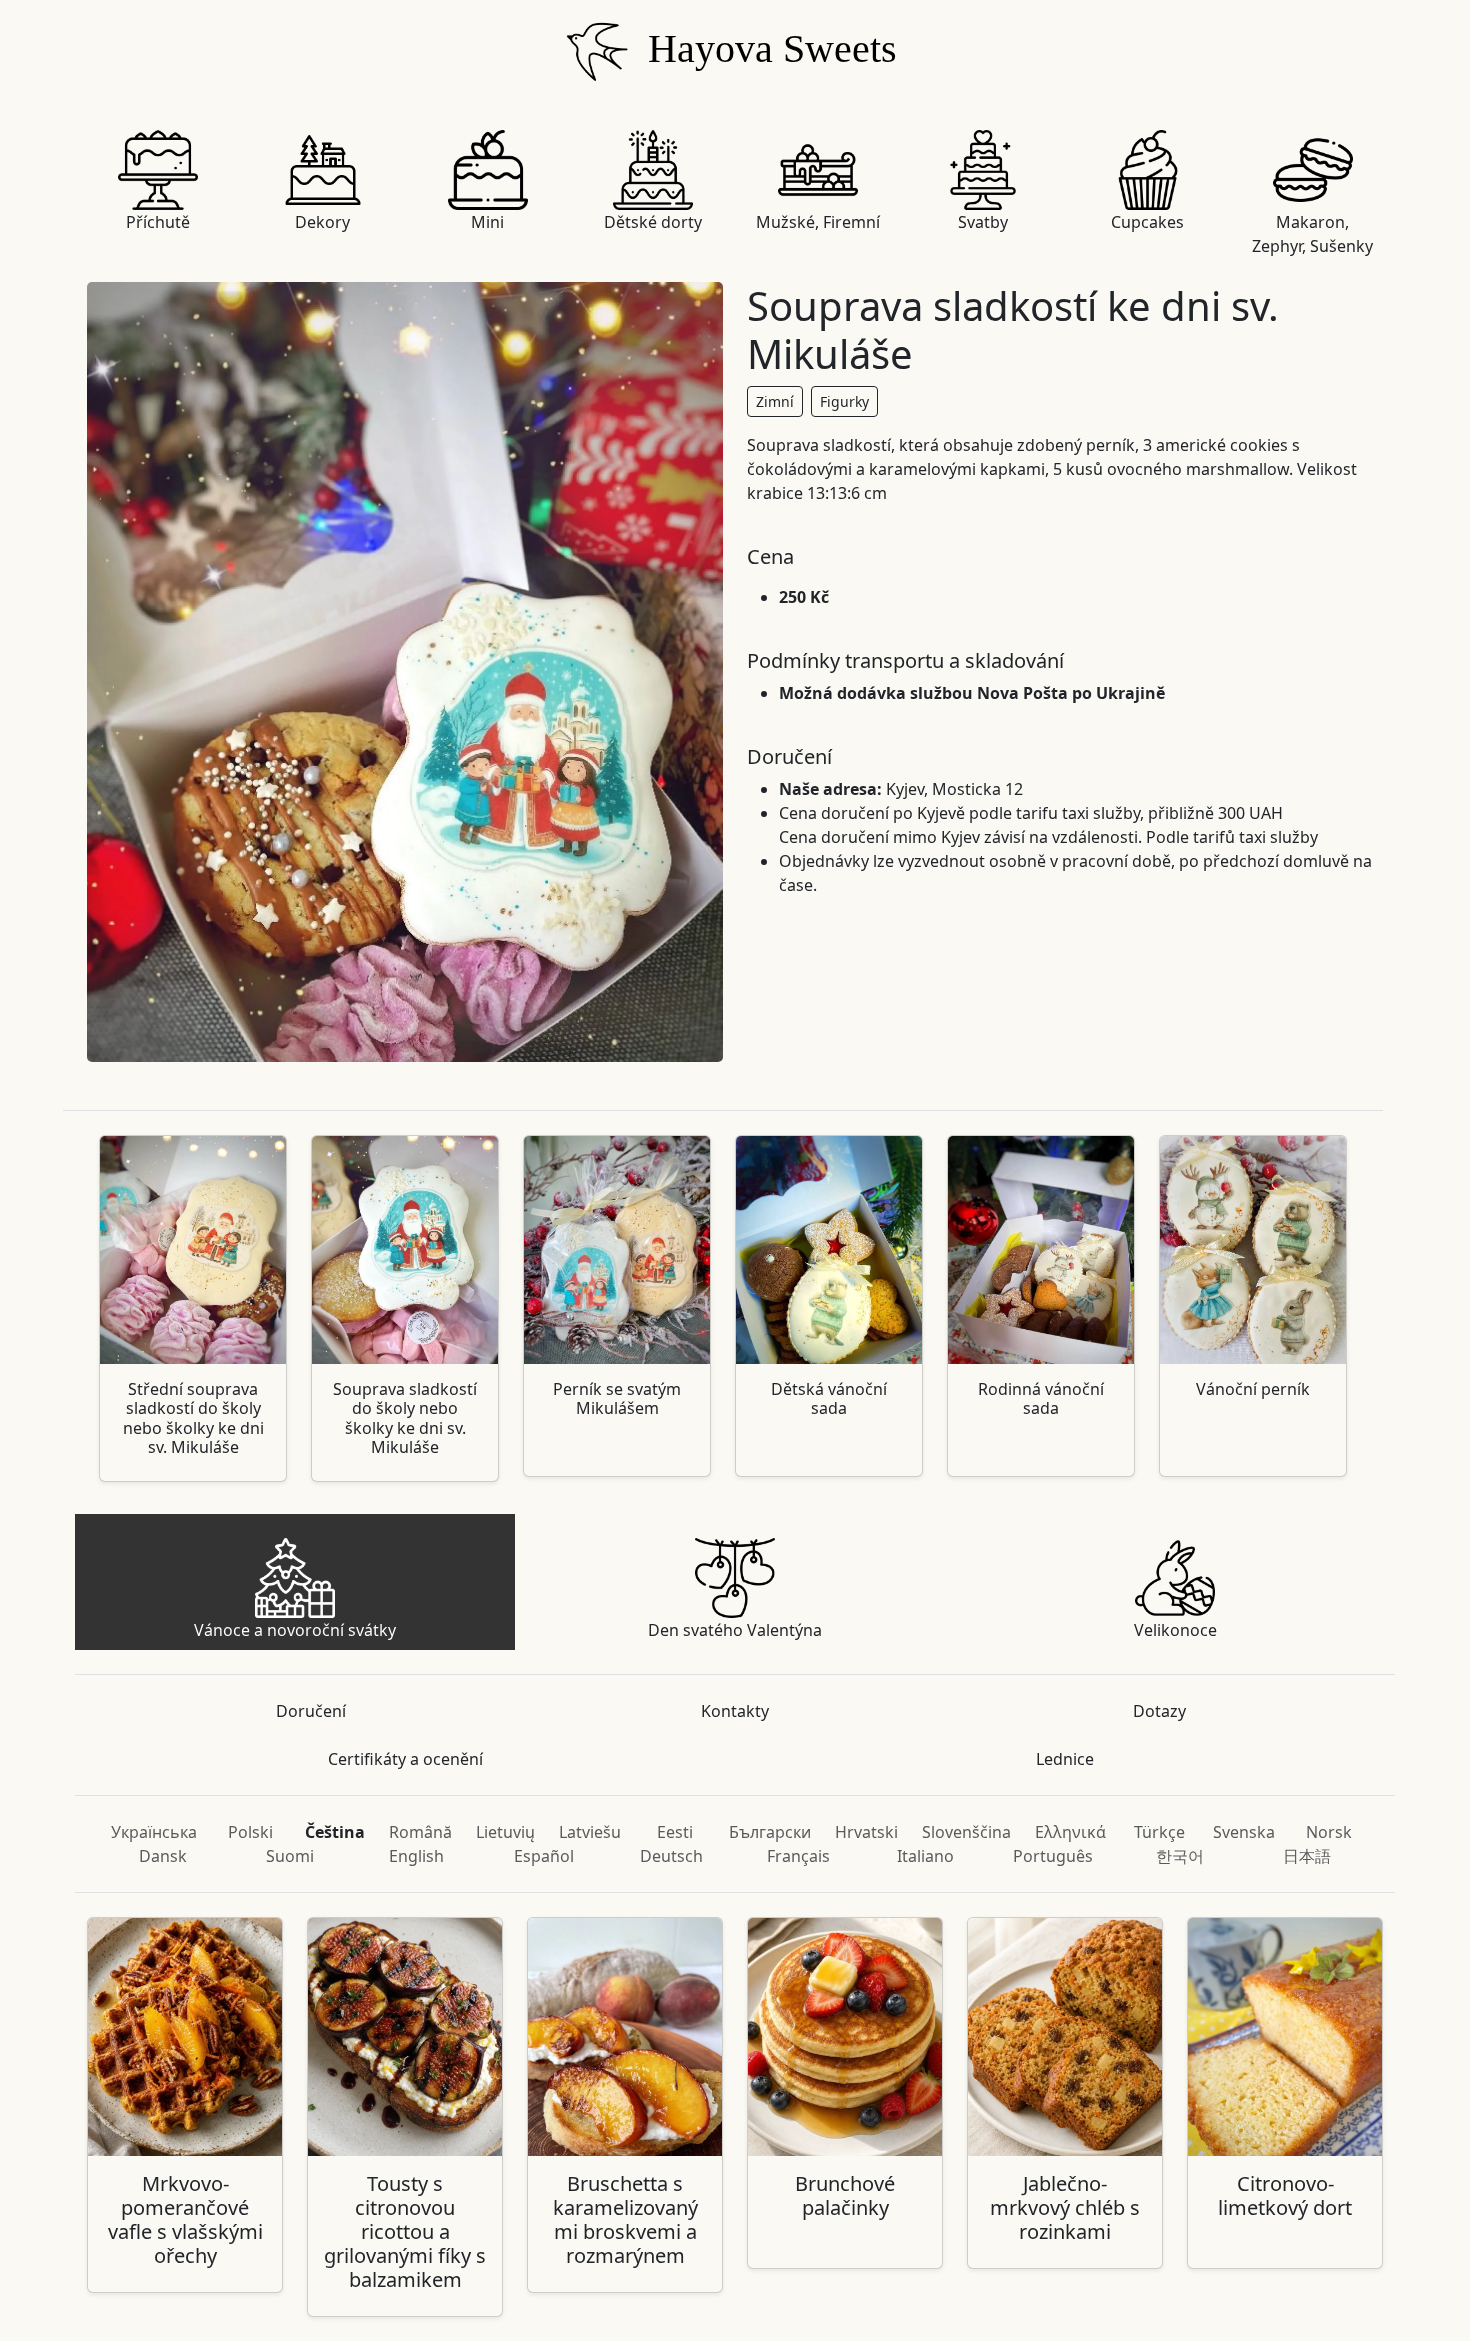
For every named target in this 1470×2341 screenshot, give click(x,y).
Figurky (844, 401)
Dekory (322, 222)
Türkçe (1159, 1832)
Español (544, 1856)
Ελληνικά (1070, 1832)
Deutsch (671, 1856)
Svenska (1244, 1832)
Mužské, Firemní (818, 222)
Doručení (311, 1711)
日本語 (1307, 1856)
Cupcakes (1147, 222)
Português (1053, 1856)
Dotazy (1159, 1711)
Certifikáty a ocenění (405, 1759)
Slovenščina (966, 1832)
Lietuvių (505, 1832)
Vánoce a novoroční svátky (295, 1630)
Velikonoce (1175, 1630)
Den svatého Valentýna (735, 1630)
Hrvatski (866, 1832)
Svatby (983, 222)
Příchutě (158, 222)
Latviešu (590, 1832)
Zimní (775, 401)
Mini (487, 222)
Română (420, 1832)
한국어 (1180, 1856)
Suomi (290, 1856)
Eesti (675, 1832)
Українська (154, 1832)
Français (798, 1856)
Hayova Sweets (767, 48)
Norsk (1329, 1832)
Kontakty (735, 1711)
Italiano (925, 1856)
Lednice (1065, 1759)
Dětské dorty (653, 222)
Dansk (163, 1856)
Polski (250, 1832)
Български (770, 1832)
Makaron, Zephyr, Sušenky (1312, 234)
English (416, 1856)
